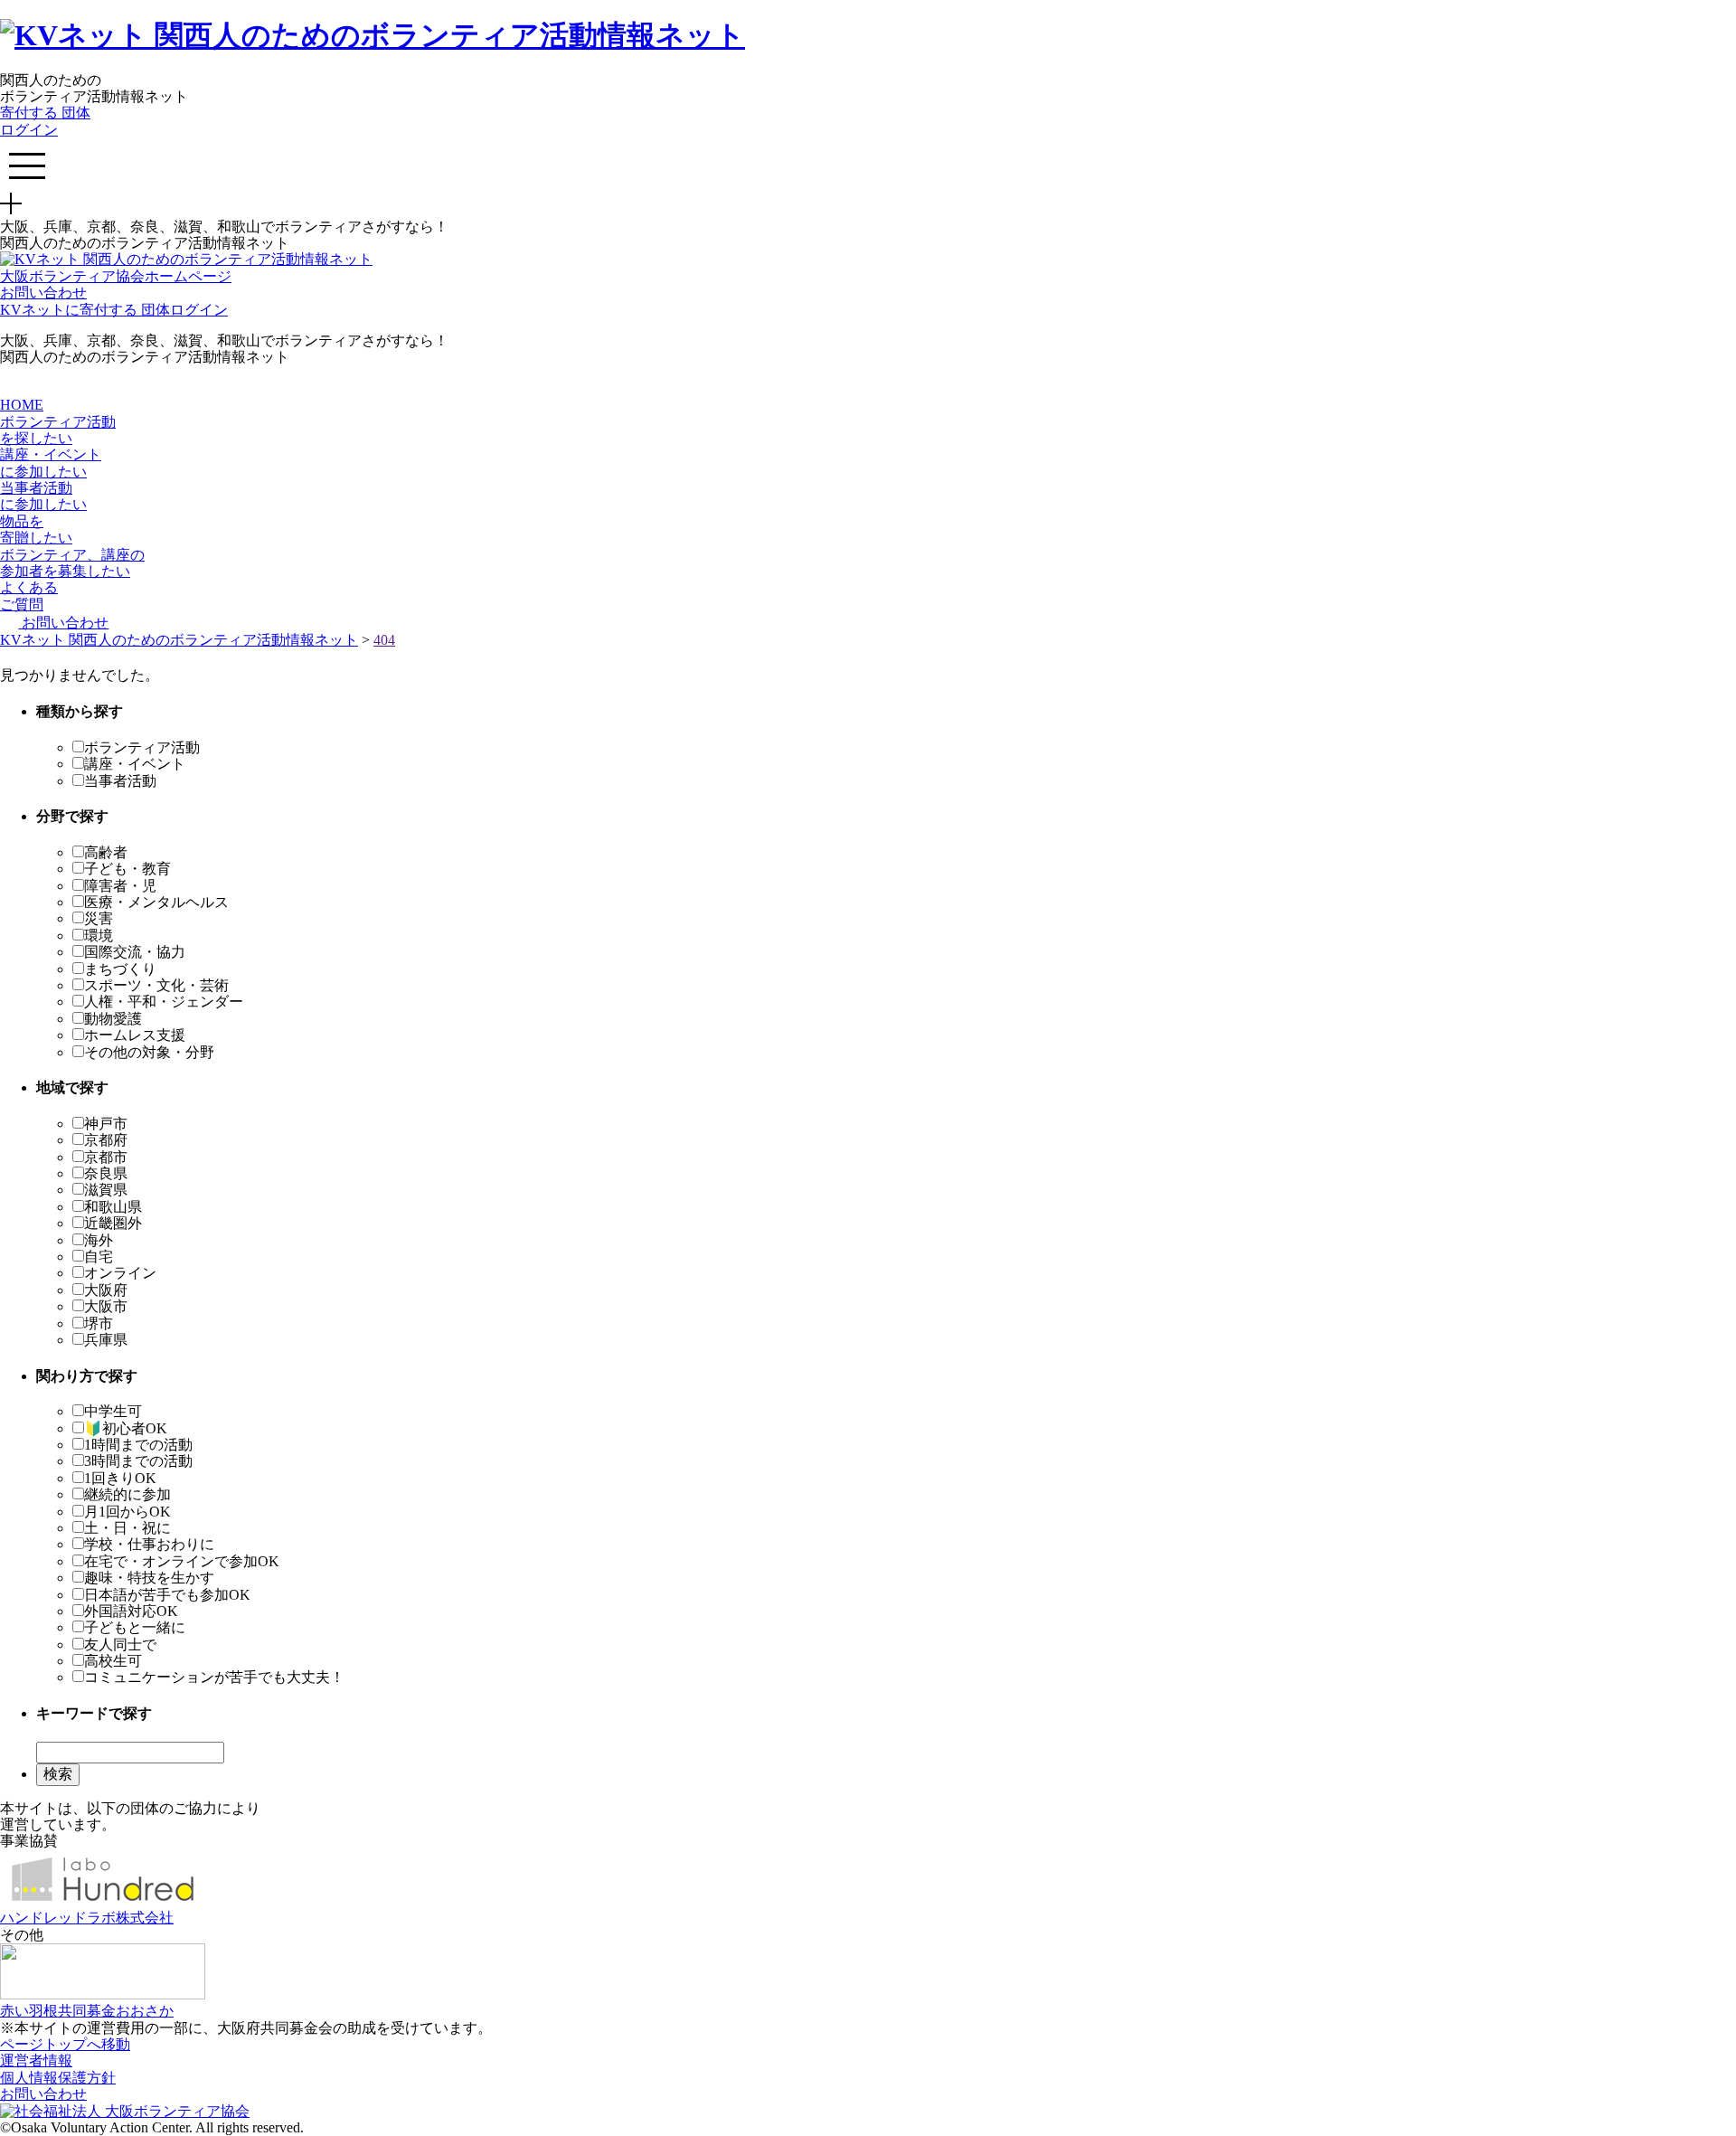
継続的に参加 (127, 1494)
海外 (99, 1240)
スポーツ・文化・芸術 (156, 985)
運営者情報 (36, 2060)
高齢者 (106, 852)
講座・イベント (135, 764)
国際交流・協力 (135, 952)
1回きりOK (120, 1478)
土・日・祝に (127, 1528)
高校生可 (113, 1661)
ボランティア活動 (142, 747)
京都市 (106, 1157)
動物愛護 (113, 1019)
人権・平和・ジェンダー (164, 1002)
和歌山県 (113, 1207)
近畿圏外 (113, 1223)
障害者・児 (120, 886)
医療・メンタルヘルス (156, 902)
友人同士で (120, 1645)
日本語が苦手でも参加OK (167, 1595)
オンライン (120, 1273)
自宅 (99, 1257)
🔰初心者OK (126, 1428)
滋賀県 (106, 1190)
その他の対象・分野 (149, 1052)
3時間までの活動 (138, 1461)
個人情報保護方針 (58, 2078)
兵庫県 (106, 1340)
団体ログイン (45, 121)
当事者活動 (120, 781)
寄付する (31, 113)
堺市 (99, 1323)
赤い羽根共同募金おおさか (87, 2011)
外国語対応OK (131, 1611)
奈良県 (106, 1173)
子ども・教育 (127, 869)
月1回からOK (127, 1512)
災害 (99, 918)
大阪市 (106, 1306)
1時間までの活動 (138, 1445)
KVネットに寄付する (71, 310)
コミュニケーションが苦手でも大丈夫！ (214, 1677)
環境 (99, 936)
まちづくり (120, 969)
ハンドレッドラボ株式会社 (87, 1918)
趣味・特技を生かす (149, 1578)
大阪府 (106, 1290)
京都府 (106, 1140)
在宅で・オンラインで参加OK (182, 1561)
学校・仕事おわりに (149, 1544)
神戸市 (106, 1124)
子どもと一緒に (135, 1627)
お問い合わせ (43, 293)
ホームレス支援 (135, 1035)
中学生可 (113, 1411)
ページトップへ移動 (65, 2044)
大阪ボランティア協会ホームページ (116, 276)
